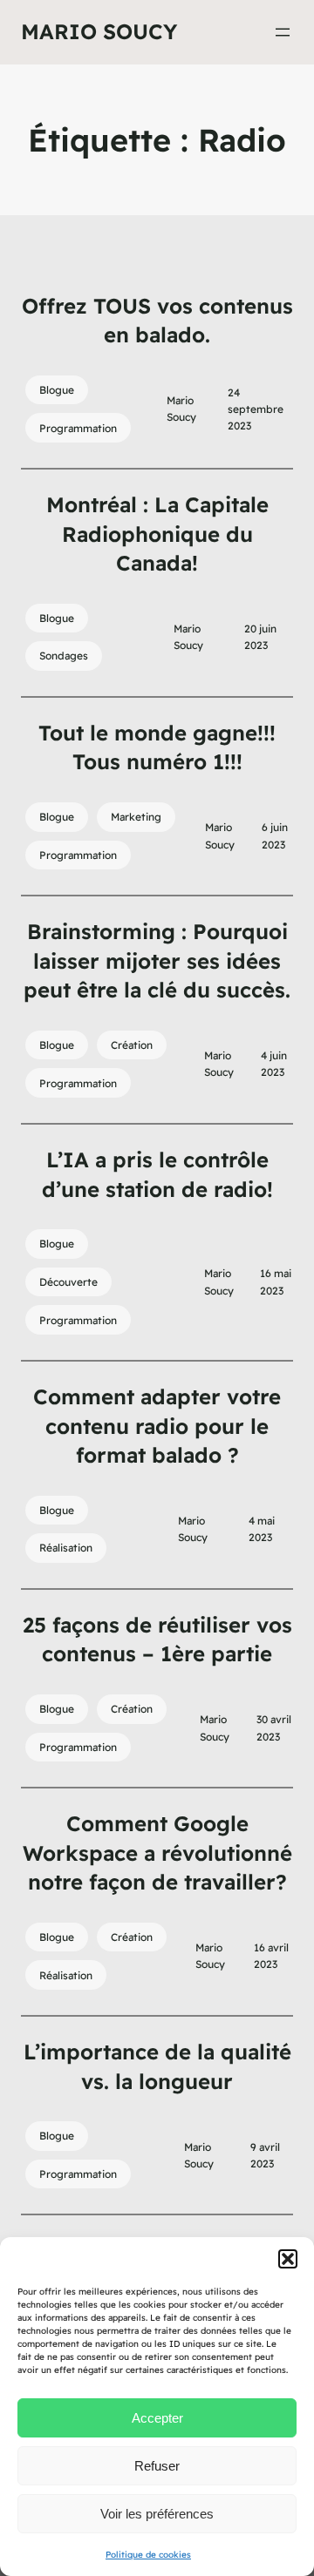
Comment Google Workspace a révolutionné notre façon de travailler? (157, 1853)
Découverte (68, 1282)
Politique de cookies (148, 2555)
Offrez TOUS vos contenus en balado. (157, 321)
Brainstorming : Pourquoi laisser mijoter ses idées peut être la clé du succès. (157, 960)
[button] (288, 2259)
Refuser (157, 2466)
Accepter (157, 2418)
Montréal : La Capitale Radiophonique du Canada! (157, 534)
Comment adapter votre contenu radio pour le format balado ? (157, 1426)
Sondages (64, 656)
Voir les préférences (157, 2514)
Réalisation (66, 1548)
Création (132, 1045)
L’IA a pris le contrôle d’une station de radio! (157, 1174)
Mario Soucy (99, 31)
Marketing (136, 817)
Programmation (78, 428)
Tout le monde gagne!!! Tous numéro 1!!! (157, 747)
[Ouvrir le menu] (283, 32)
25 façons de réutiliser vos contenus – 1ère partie (157, 1640)
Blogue (57, 390)
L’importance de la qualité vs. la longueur (157, 2066)
